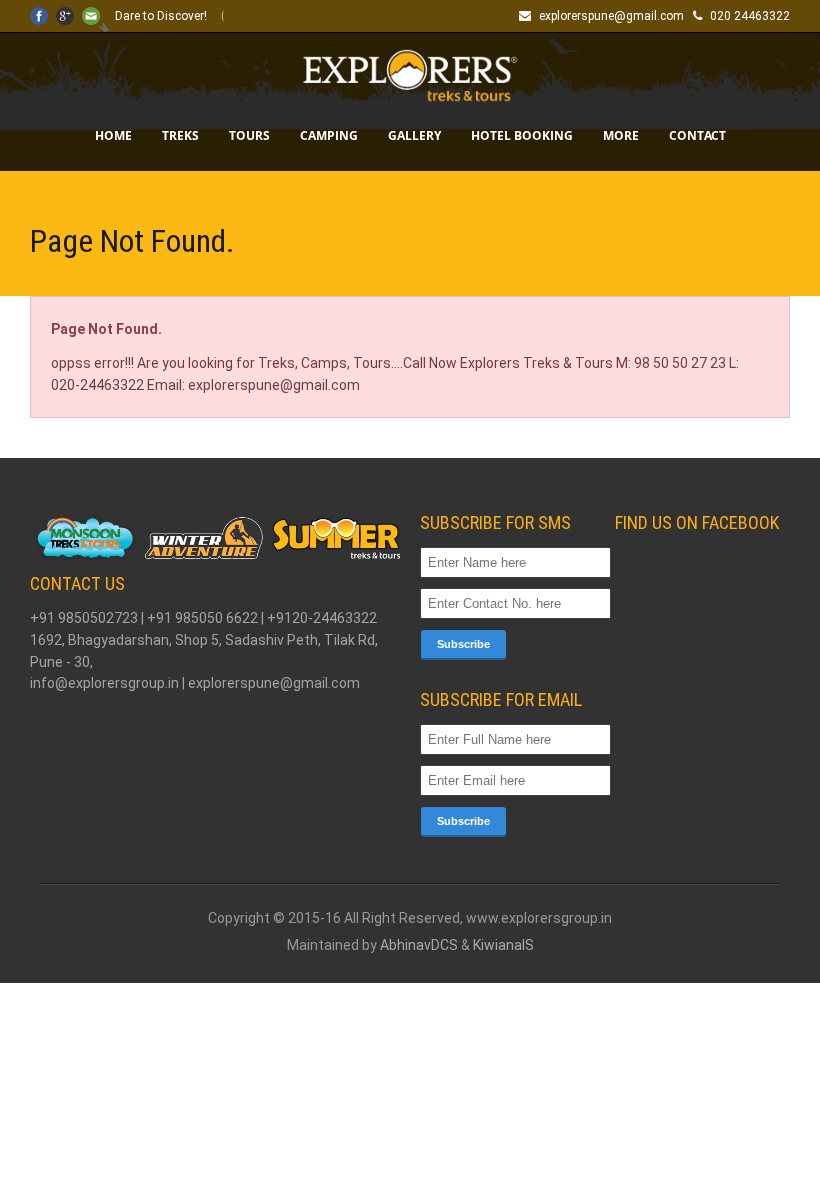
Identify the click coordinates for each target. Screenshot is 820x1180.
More (621, 135)
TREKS (180, 135)
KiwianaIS (503, 945)
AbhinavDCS (419, 945)
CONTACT (697, 135)
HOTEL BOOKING (522, 135)
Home (113, 135)
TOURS (249, 135)
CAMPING (329, 135)
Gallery (414, 135)
